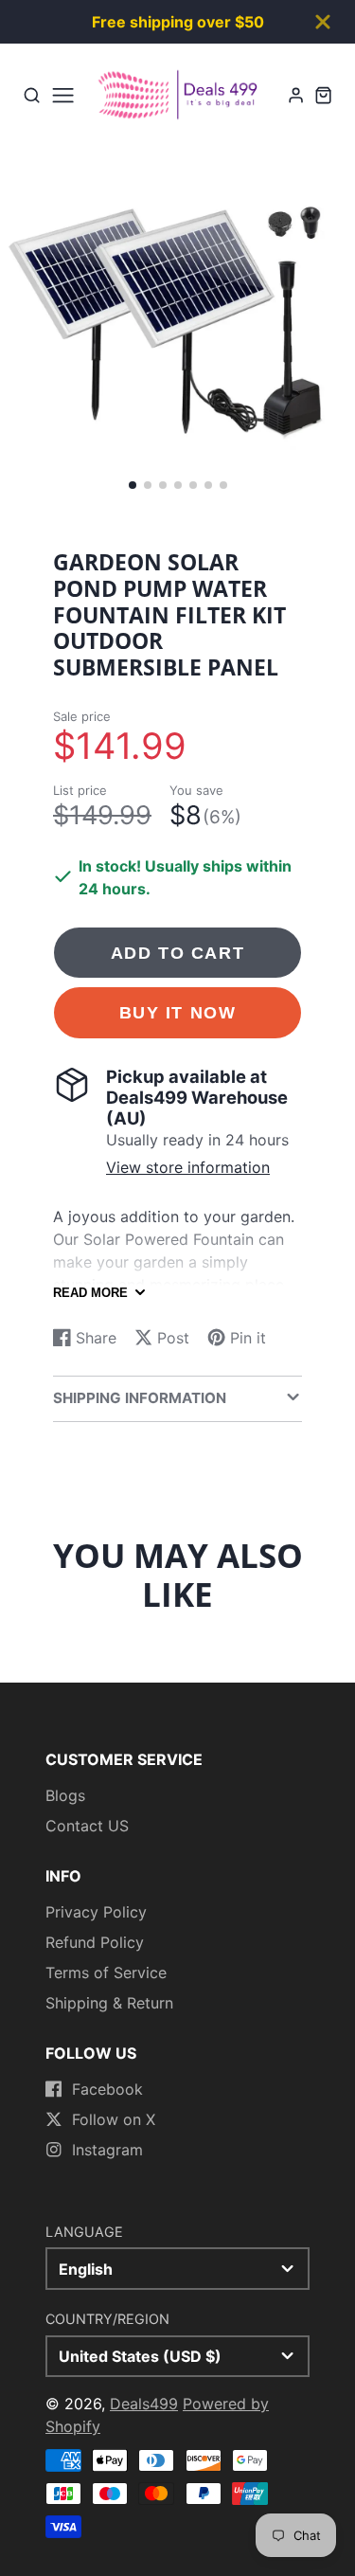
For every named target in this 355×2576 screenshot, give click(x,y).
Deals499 (144, 2404)
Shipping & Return (109, 2003)
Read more (90, 1293)
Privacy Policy (96, 1912)
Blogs (65, 1795)
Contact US (87, 1826)
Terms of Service (106, 1973)
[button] (133, 485)
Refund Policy (95, 1942)
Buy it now (178, 1012)
